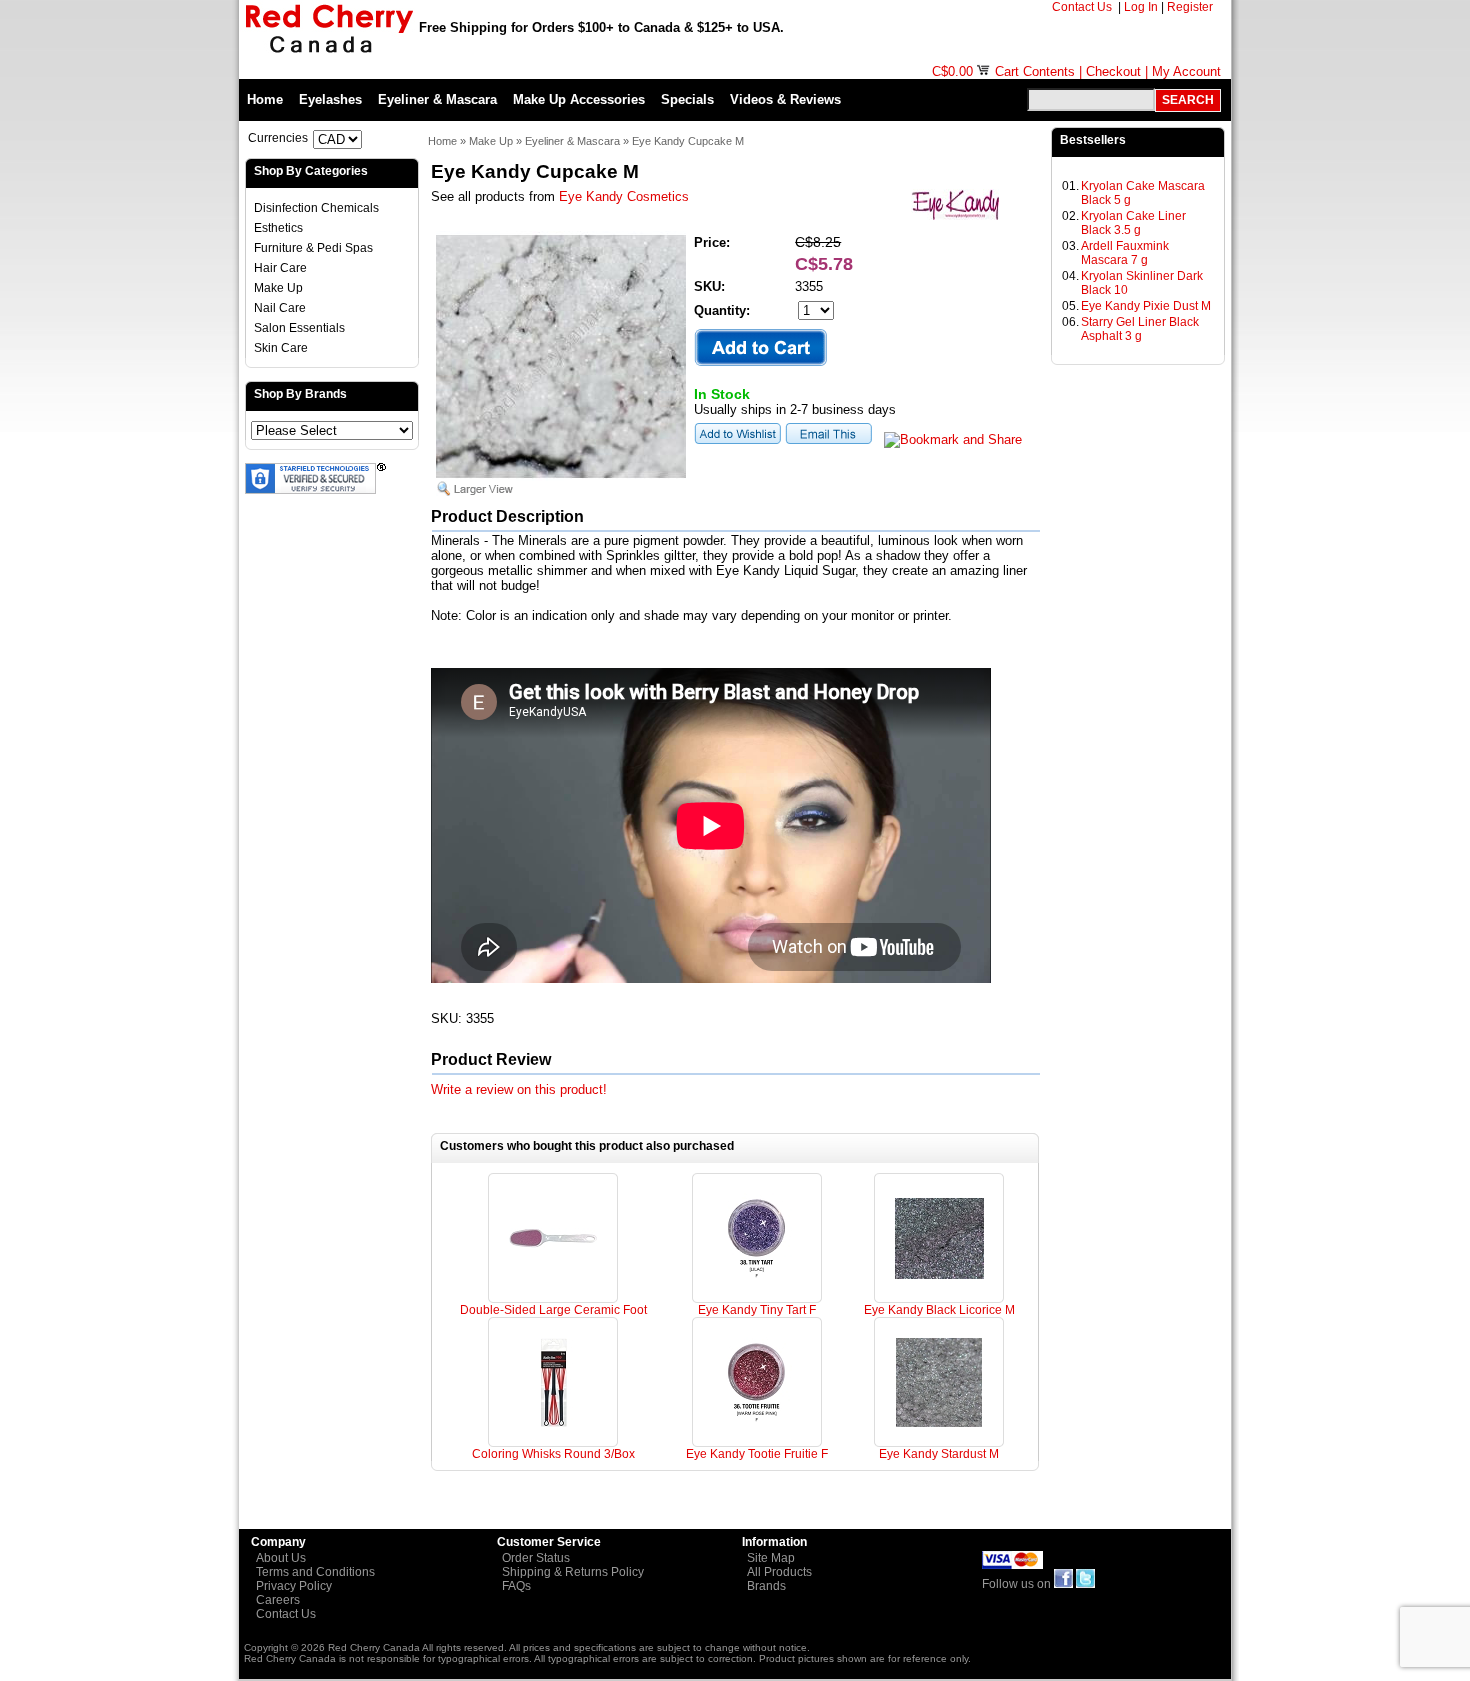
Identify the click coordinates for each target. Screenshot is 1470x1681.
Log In (1141, 7)
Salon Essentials (299, 328)
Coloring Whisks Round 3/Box (553, 1454)
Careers (278, 1600)
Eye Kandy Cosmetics (624, 196)
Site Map (771, 1558)
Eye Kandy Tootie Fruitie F (757, 1454)
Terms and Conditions (315, 1572)
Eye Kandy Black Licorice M (939, 1310)
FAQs (516, 1586)
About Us (281, 1558)
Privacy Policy (294, 1586)
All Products (779, 1572)
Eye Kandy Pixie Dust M (1146, 306)
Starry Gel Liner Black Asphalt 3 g (1140, 329)
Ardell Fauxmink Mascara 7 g (1125, 253)
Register (1191, 7)
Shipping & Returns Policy (573, 1572)
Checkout (1113, 71)
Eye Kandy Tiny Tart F (757, 1310)
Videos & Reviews (785, 99)
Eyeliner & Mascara (437, 99)
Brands (766, 1586)
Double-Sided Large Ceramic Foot (553, 1310)
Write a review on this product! (519, 1089)
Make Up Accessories (579, 99)
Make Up (278, 288)
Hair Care (280, 268)
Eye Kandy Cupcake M (688, 141)
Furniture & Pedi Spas (313, 248)
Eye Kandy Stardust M (939, 1454)
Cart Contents (1035, 71)
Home (265, 99)
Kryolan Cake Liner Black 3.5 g (1133, 223)
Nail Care (280, 308)
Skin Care (281, 348)
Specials (687, 99)
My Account (1186, 71)
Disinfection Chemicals (316, 208)
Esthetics (278, 228)
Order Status (536, 1558)
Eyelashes (330, 99)
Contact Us (1083, 7)
